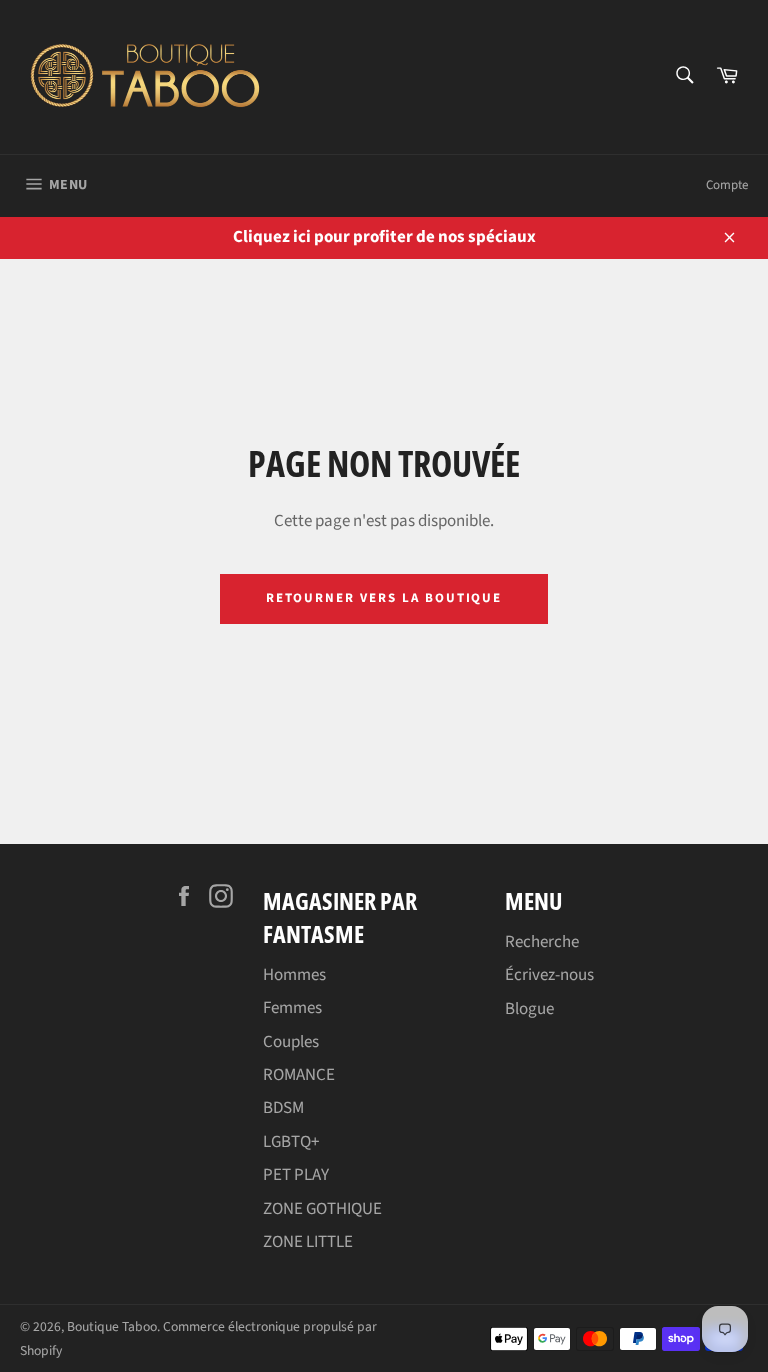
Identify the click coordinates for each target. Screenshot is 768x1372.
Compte (727, 185)
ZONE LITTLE (308, 1242)
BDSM (283, 1108)
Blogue (529, 1009)
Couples (291, 1042)
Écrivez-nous (549, 975)
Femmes (292, 1008)
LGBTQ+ (291, 1142)
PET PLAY (296, 1175)
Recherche (542, 942)
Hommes (294, 975)
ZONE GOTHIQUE (322, 1209)
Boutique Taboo (112, 1326)
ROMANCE (299, 1075)
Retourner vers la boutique (384, 598)
